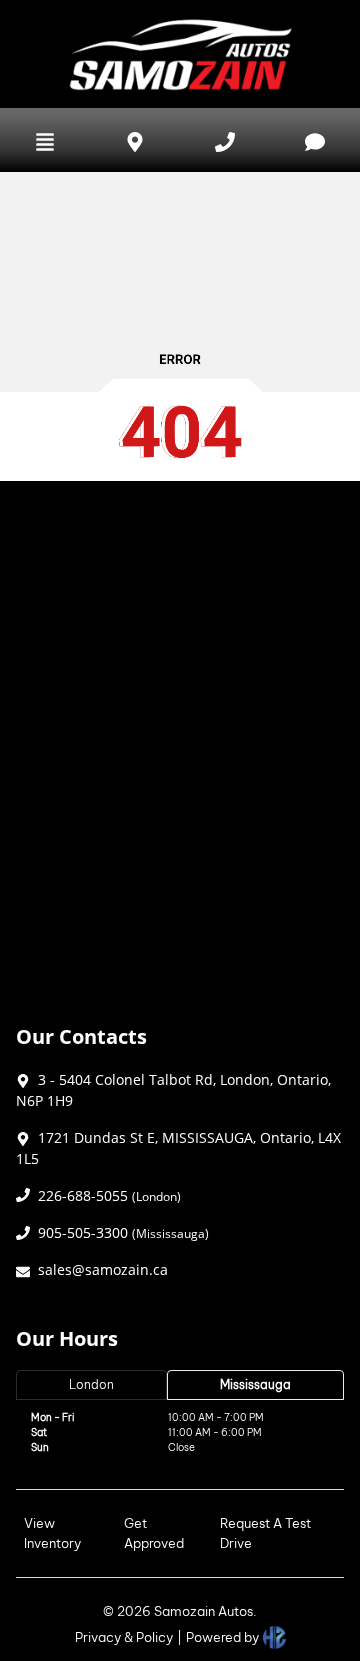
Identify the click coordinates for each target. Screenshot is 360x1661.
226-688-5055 (109, 1195)
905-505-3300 (123, 1232)
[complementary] (300, 1601)
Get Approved (154, 1533)
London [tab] (91, 1384)
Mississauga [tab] (255, 1384)
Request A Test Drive (265, 1533)
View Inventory (52, 1533)
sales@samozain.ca (103, 1269)
